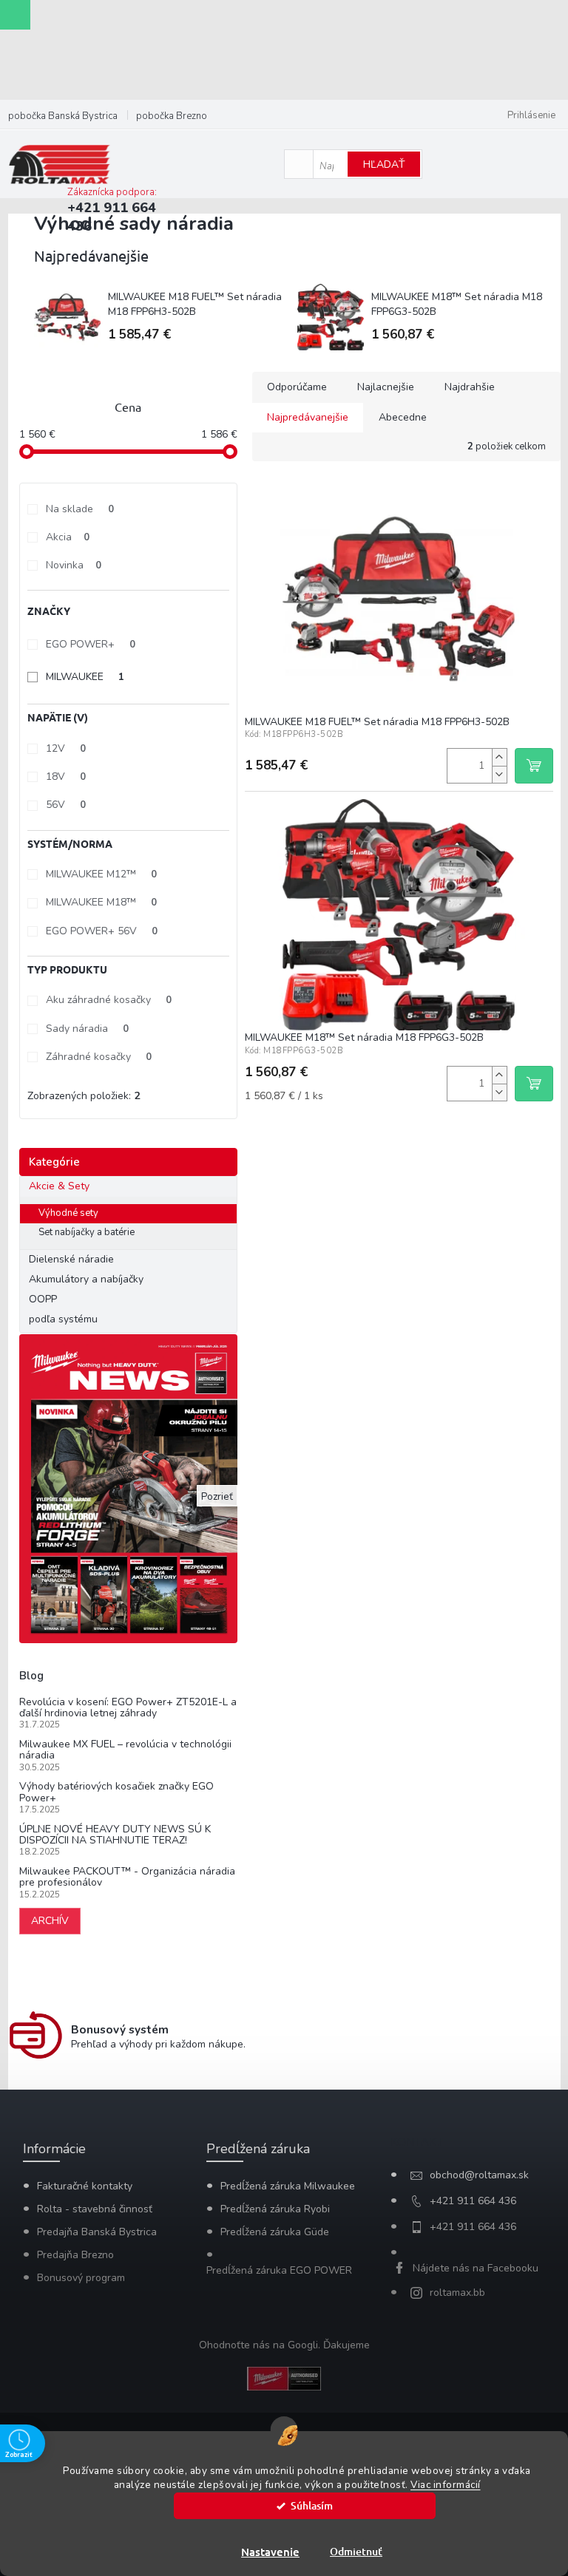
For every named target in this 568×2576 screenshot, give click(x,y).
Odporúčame (297, 387)
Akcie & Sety (59, 1186)
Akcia (68, 537)
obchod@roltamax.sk (479, 2175)
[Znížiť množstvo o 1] (499, 774)
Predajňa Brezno (75, 2255)
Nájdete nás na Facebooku (476, 2268)
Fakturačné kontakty (85, 2186)
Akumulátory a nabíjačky (86, 1279)
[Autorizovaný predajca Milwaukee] (284, 2378)
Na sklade (80, 509)
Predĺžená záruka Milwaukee (288, 2186)
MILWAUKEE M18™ (101, 902)
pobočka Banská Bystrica (63, 116)
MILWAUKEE (85, 677)
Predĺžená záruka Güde (275, 2232)
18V (66, 776)
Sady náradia (87, 1029)
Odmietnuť (356, 2551)
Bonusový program (81, 2278)
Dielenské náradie (71, 1259)
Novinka (74, 565)
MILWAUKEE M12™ (101, 874)
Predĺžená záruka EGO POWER (279, 2270)
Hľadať (384, 164)
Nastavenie (270, 2552)
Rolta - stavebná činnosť (95, 2209)
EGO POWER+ (91, 644)
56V (66, 805)
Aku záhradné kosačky (109, 1000)
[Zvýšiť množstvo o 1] (499, 757)
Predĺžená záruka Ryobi (275, 2209)
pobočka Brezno (172, 116)
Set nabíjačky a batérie (87, 1232)
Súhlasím (312, 2505)
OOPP (43, 1299)
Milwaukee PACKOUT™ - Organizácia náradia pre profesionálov (127, 1877)
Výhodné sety (68, 1213)
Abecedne (403, 417)
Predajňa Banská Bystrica (97, 2232)
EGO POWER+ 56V (102, 931)
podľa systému (63, 1319)
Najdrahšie (470, 387)
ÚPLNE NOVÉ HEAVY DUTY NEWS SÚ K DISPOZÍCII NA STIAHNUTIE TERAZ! (115, 1835)
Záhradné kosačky (99, 1057)
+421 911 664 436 (473, 2201)
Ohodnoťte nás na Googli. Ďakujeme (284, 2345)
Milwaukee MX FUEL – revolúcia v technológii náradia (125, 1750)
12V (66, 748)
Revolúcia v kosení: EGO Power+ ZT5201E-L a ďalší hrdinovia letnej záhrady (128, 1708)
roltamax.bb (457, 2293)
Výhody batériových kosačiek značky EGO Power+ (116, 1792)
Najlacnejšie (386, 387)
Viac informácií (446, 2485)
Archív (50, 1921)
